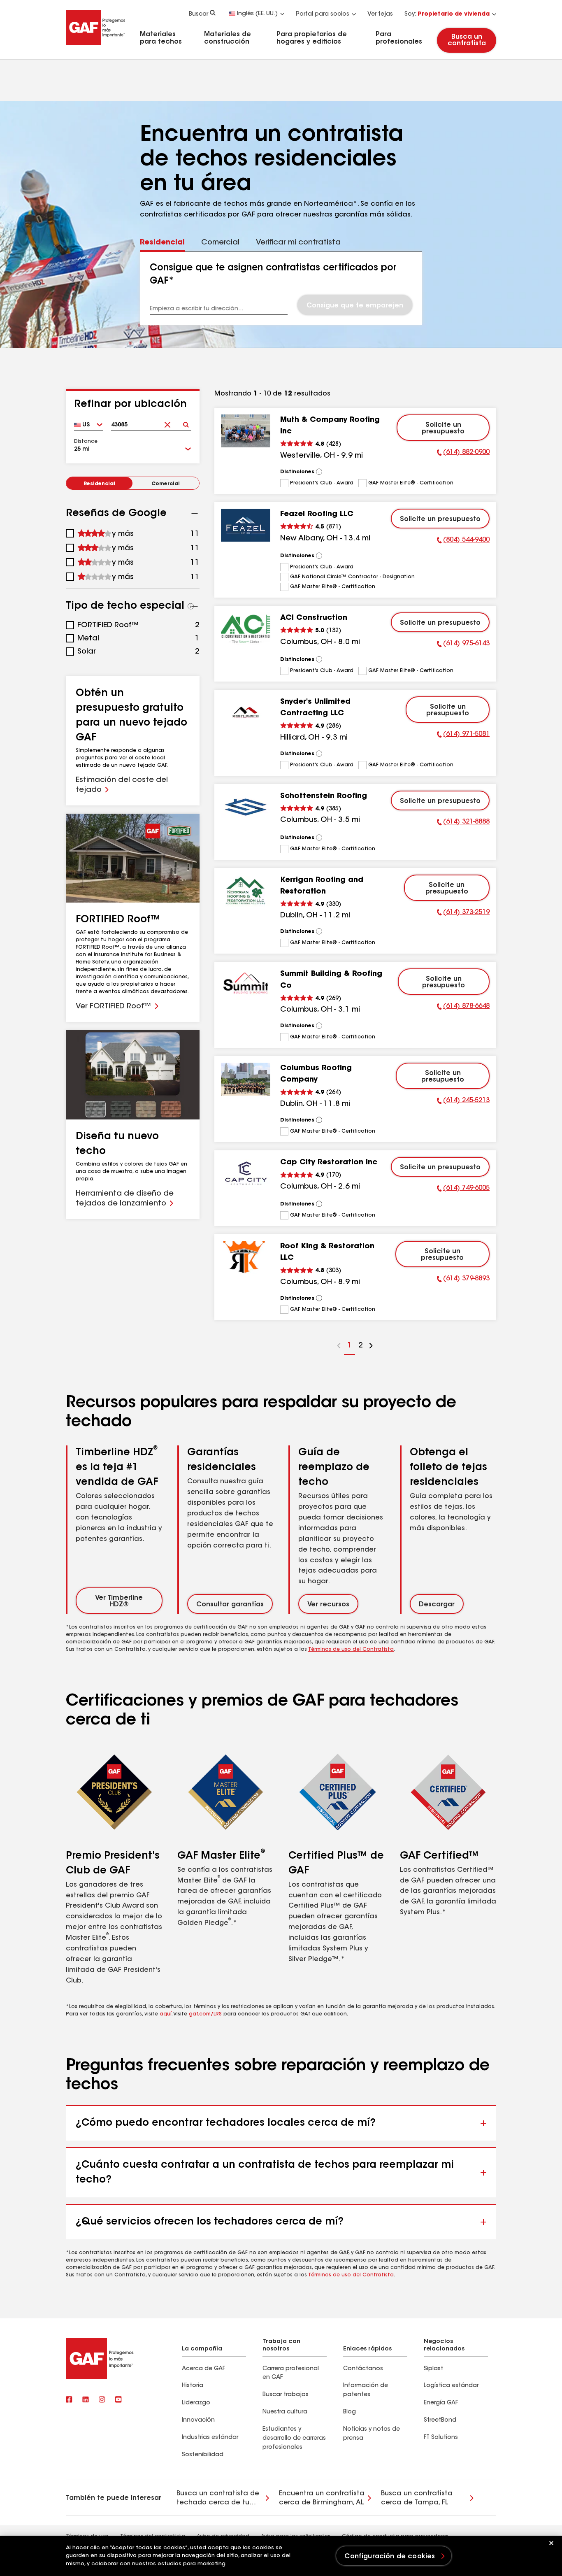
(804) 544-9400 (463, 541)
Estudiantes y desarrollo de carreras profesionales (294, 2439)
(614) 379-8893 (463, 1280)
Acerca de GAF (203, 2369)
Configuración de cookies (390, 2557)
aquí (166, 2014)
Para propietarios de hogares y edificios (312, 38)
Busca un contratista (466, 40)
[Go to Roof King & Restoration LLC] (246, 1257)
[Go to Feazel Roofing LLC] (246, 525)
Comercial (166, 484)
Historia (193, 2386)
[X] (86, 2400)
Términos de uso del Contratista (351, 1650)
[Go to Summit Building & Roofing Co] (246, 985)
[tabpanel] (281, 289)
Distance (86, 442)
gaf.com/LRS (205, 2014)
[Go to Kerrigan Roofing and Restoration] (246, 891)
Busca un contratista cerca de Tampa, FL (417, 2498)
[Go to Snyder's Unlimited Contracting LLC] (246, 713)
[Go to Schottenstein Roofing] (246, 807)
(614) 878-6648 (463, 1008)
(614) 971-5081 (463, 735)
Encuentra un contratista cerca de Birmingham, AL (322, 2498)
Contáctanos (363, 2369)
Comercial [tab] (220, 243)
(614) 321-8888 (463, 823)
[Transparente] (168, 422)
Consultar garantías (230, 1605)
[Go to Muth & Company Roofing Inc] (246, 431)
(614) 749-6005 (463, 1189)
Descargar (437, 1605)
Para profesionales (399, 38)
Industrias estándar (210, 2438)
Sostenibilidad (203, 2455)
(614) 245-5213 (463, 1102)
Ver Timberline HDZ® (119, 1601)
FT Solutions (441, 2438)
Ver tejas (380, 14)
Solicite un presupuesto (443, 428)
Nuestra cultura (285, 2412)
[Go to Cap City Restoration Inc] (246, 1173)
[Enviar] (186, 422)
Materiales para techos (161, 38)
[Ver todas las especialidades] (191, 606)
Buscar (199, 14)
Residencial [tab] (162, 243)
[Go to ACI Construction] (246, 629)
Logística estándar (451, 2386)
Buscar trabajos (286, 2395)
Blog (350, 2412)
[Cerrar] (551, 2543)
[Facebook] (69, 2400)
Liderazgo (196, 2403)
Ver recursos (328, 1605)
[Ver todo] (319, 472)
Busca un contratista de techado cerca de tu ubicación (218, 2499)
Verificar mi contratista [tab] (298, 243)
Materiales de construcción (228, 38)
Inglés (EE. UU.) (257, 14)
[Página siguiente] (371, 1347)
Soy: (447, 14)
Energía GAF (441, 2403)
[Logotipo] (95, 47)
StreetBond (440, 2420)
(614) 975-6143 (463, 645)
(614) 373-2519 (463, 914)
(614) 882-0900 (463, 454)
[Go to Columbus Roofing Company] (246, 1079)
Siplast (433, 2369)
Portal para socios (323, 14)
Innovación (198, 2420)
